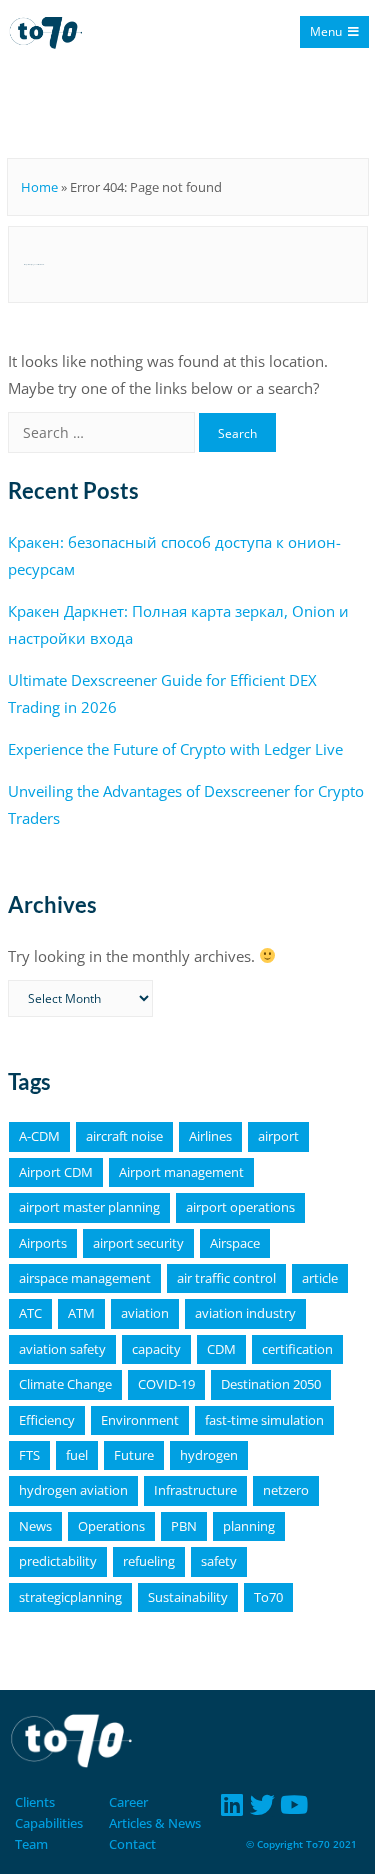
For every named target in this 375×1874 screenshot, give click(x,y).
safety (219, 1561)
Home (39, 187)
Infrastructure (195, 1490)
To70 (268, 1597)
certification (297, 1349)
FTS (29, 1455)
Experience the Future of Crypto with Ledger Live (175, 749)
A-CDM (39, 1136)
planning (249, 1526)
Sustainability (188, 1597)
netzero (286, 1490)
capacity (156, 1349)
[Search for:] (103, 432)
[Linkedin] (231, 1804)
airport (278, 1136)
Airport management (181, 1172)
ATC (30, 1313)
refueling (149, 1561)
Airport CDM (56, 1172)
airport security (138, 1243)
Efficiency (47, 1420)
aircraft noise (124, 1136)
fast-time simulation (264, 1420)
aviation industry (245, 1313)
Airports (43, 1243)
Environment (140, 1420)
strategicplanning (70, 1597)
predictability (58, 1561)
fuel (77, 1455)
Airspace (235, 1243)
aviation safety (62, 1349)
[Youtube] (293, 1804)
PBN (184, 1526)
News (35, 1526)
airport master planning (89, 1207)
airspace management (85, 1278)
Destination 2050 (271, 1384)
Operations (111, 1526)
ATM (81, 1313)
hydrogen (209, 1455)
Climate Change (65, 1384)
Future (134, 1455)
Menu (326, 31)
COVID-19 (166, 1384)
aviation (145, 1313)
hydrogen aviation (73, 1490)
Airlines (210, 1136)
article (320, 1278)
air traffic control (226, 1278)
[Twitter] (262, 1804)
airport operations (240, 1207)
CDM (221, 1349)
